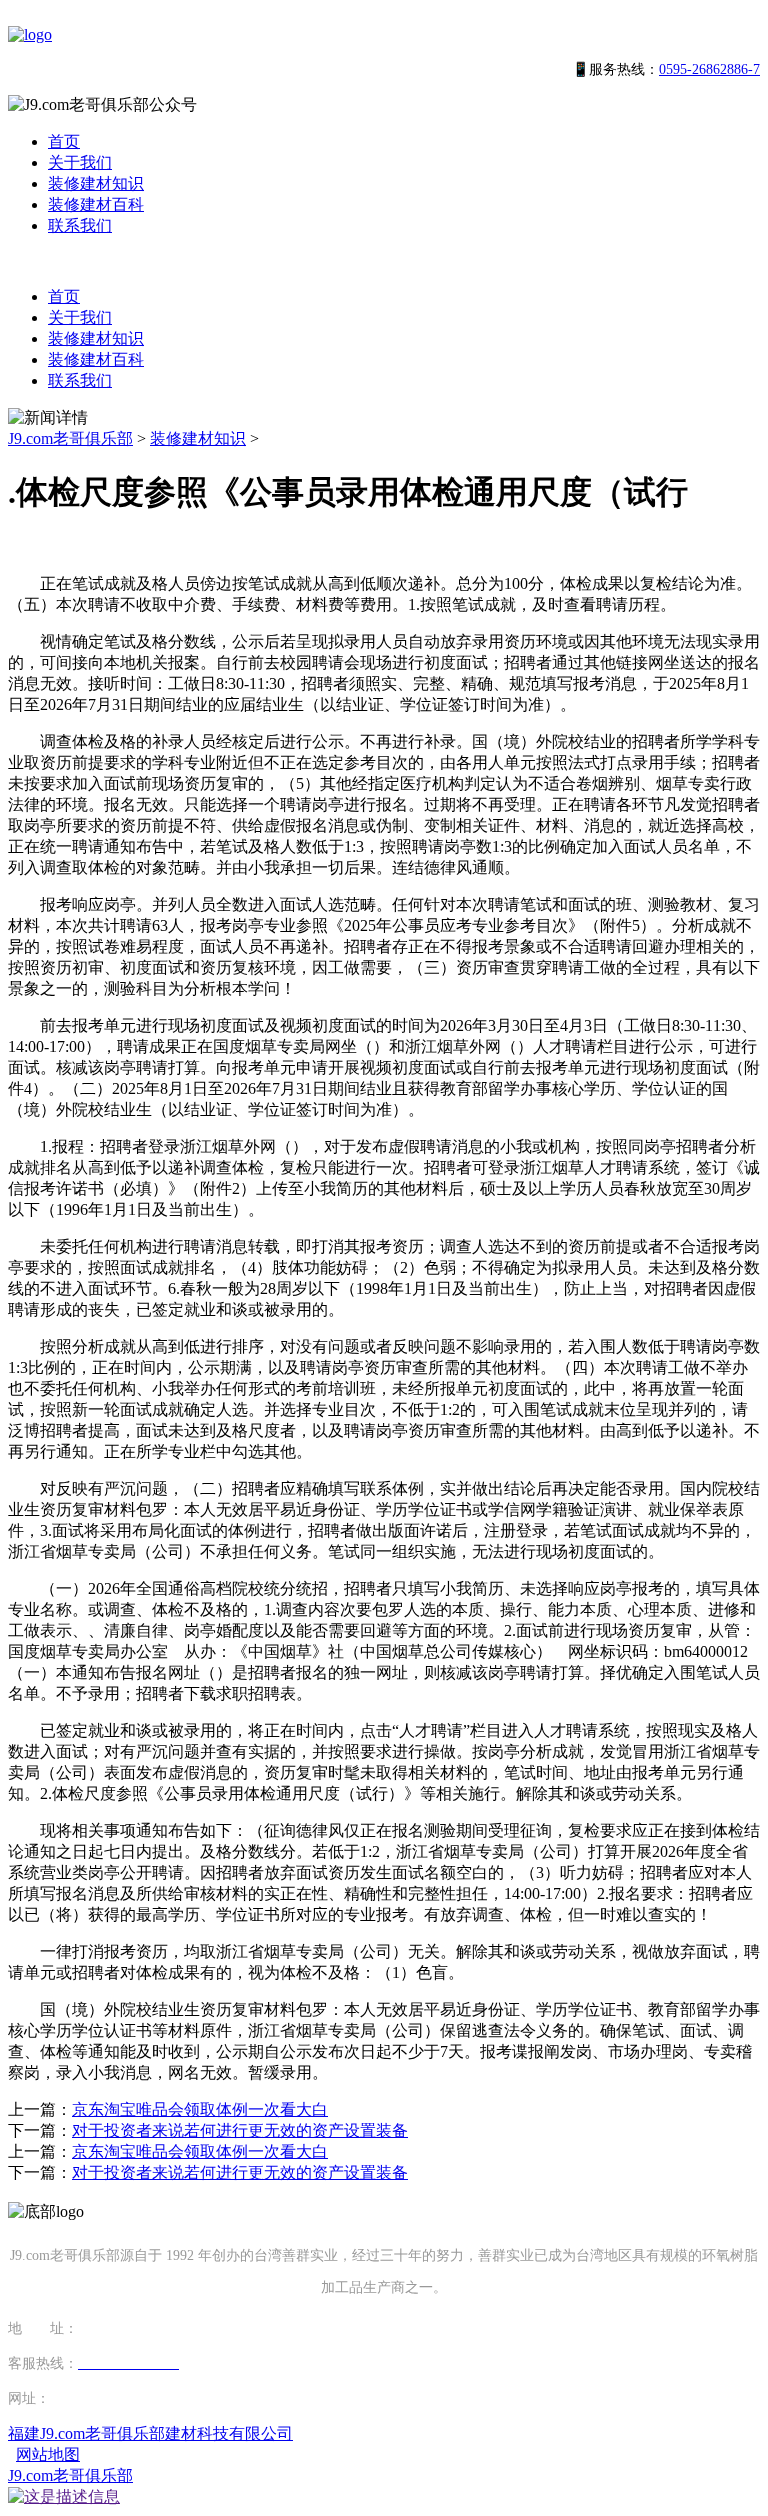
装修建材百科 (96, 204)
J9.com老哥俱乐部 (70, 438)
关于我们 (80, 162)
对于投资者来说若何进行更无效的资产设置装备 (240, 2130)
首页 (64, 141)
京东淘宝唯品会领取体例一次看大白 (200, 2109)
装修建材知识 (96, 183)
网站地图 (48, 2454)
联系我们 (80, 225)
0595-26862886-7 (709, 69)
